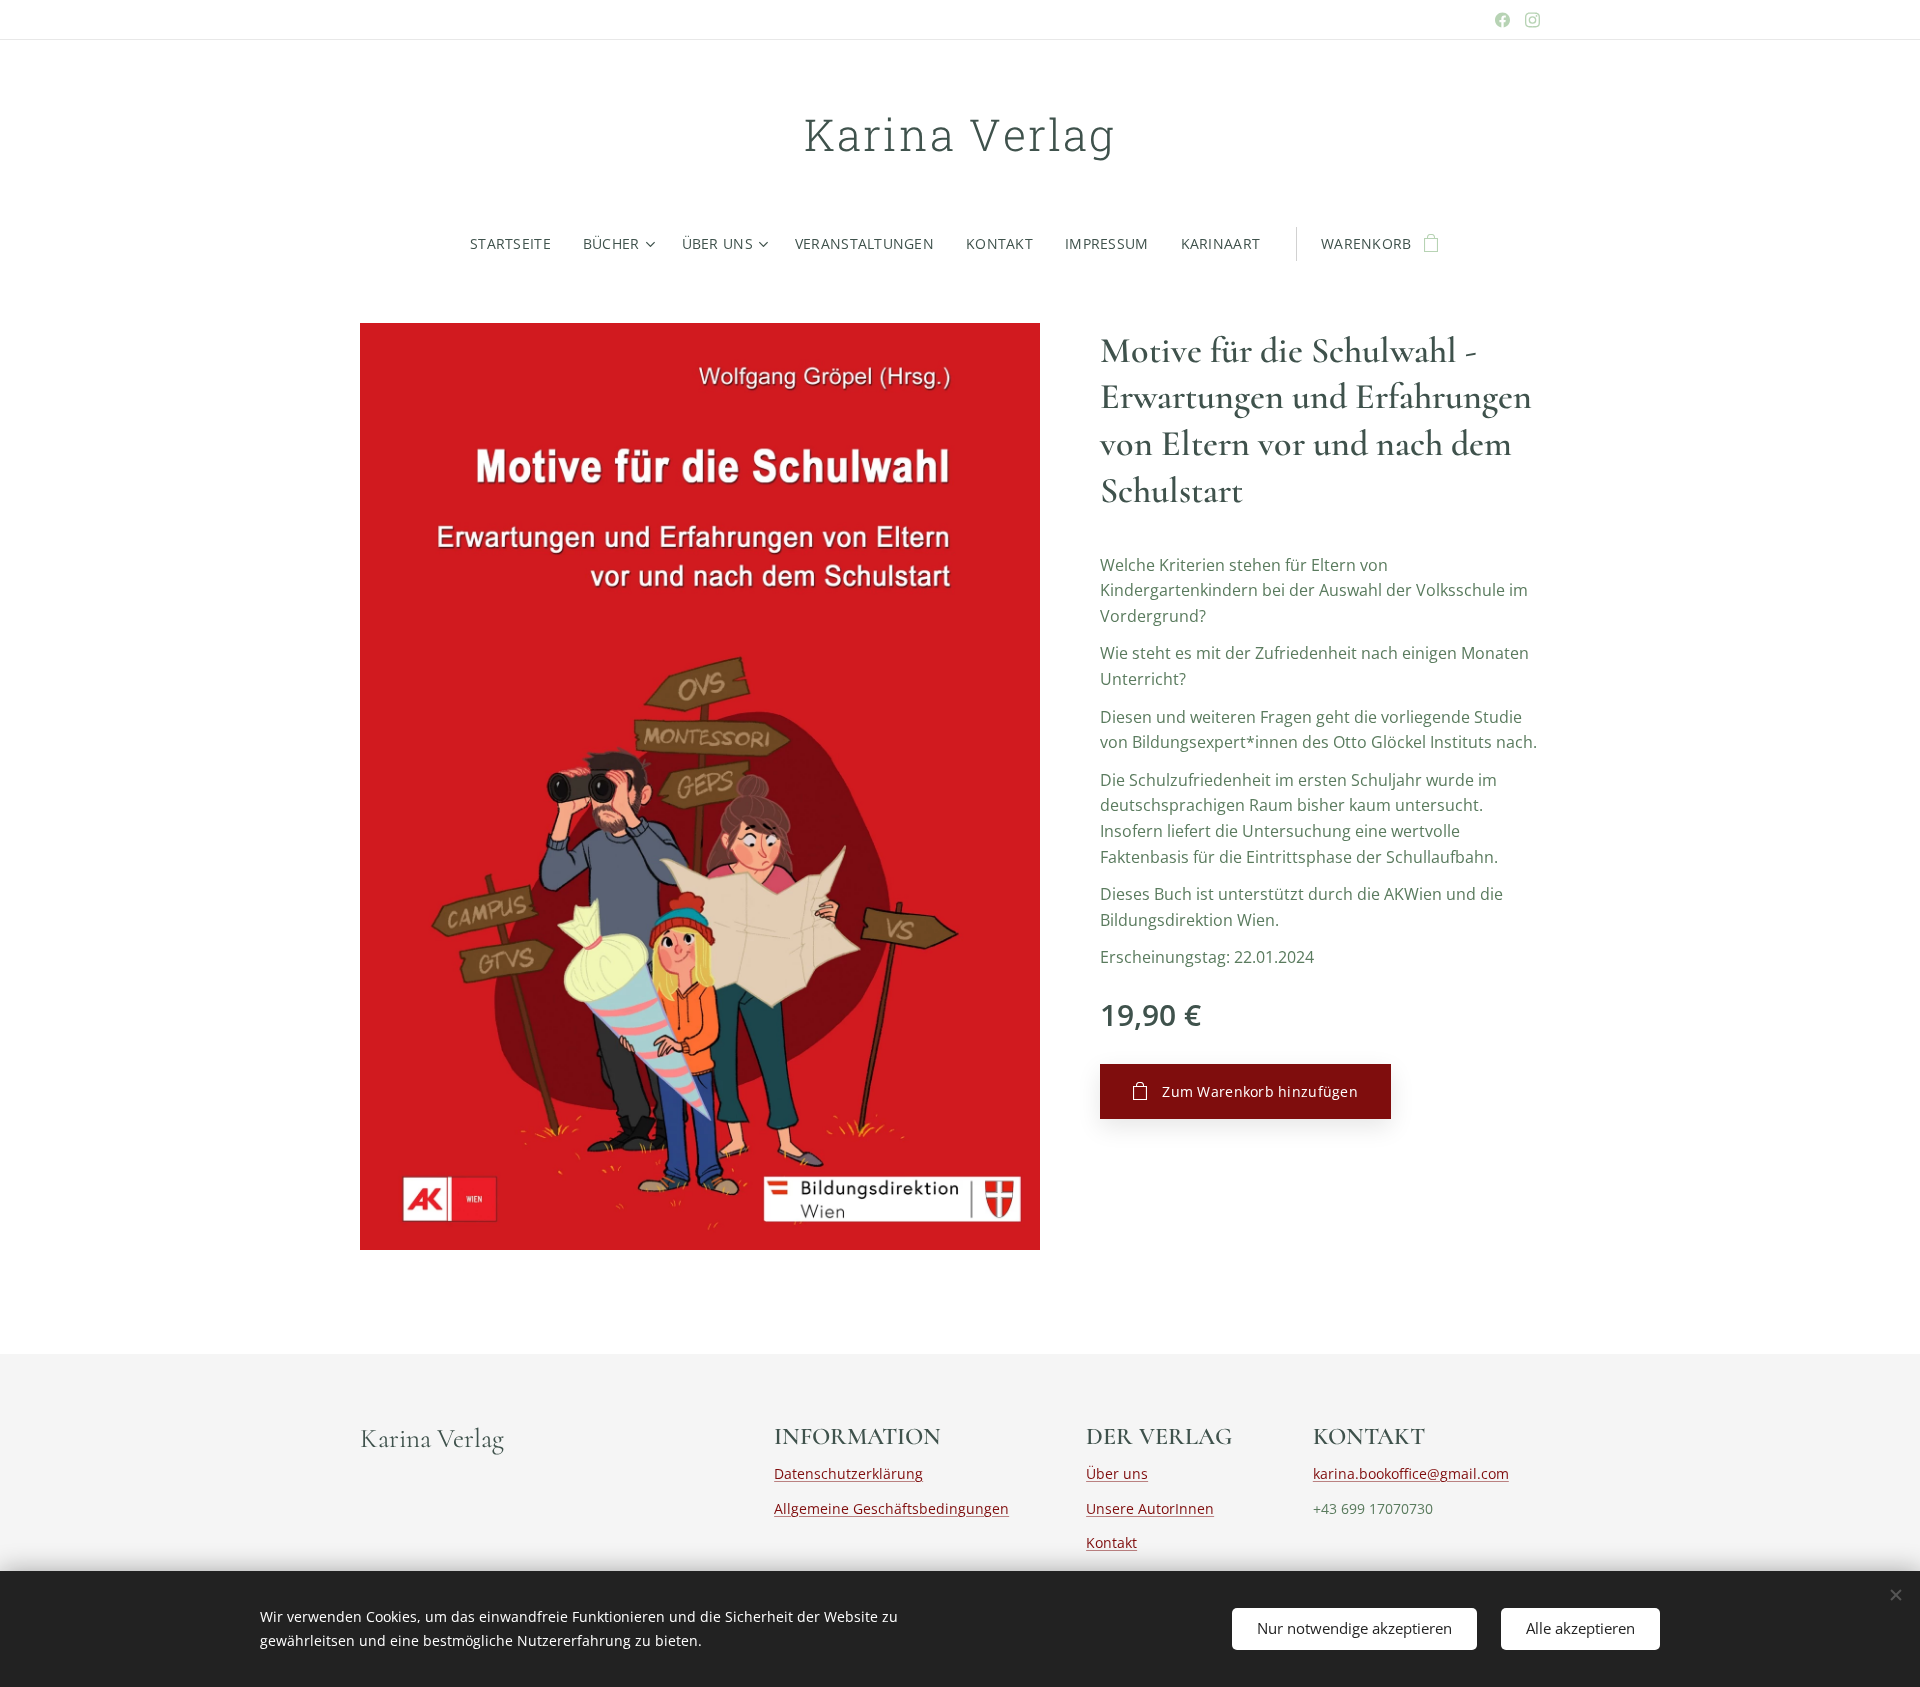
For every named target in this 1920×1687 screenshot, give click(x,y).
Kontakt (1111, 1542)
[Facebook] (1502, 20)
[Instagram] (1532, 20)
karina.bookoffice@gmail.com (1411, 1473)
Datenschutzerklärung (848, 1473)
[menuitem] (518, 244)
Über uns (1117, 1473)
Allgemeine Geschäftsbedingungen (891, 1508)
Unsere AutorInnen (1150, 1508)
